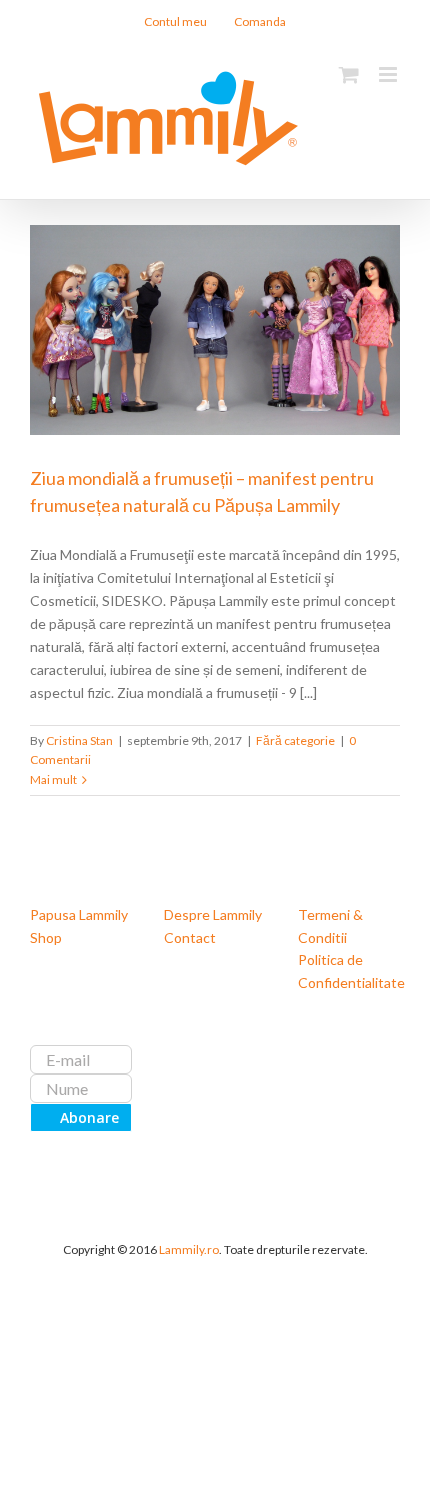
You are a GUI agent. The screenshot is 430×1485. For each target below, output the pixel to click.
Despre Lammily (213, 914)
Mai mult (53, 779)
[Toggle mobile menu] (389, 74)
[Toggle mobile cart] (349, 74)
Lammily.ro (189, 1249)
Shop (46, 937)
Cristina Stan (79, 740)
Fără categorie (295, 740)
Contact (190, 937)
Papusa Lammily (79, 914)
